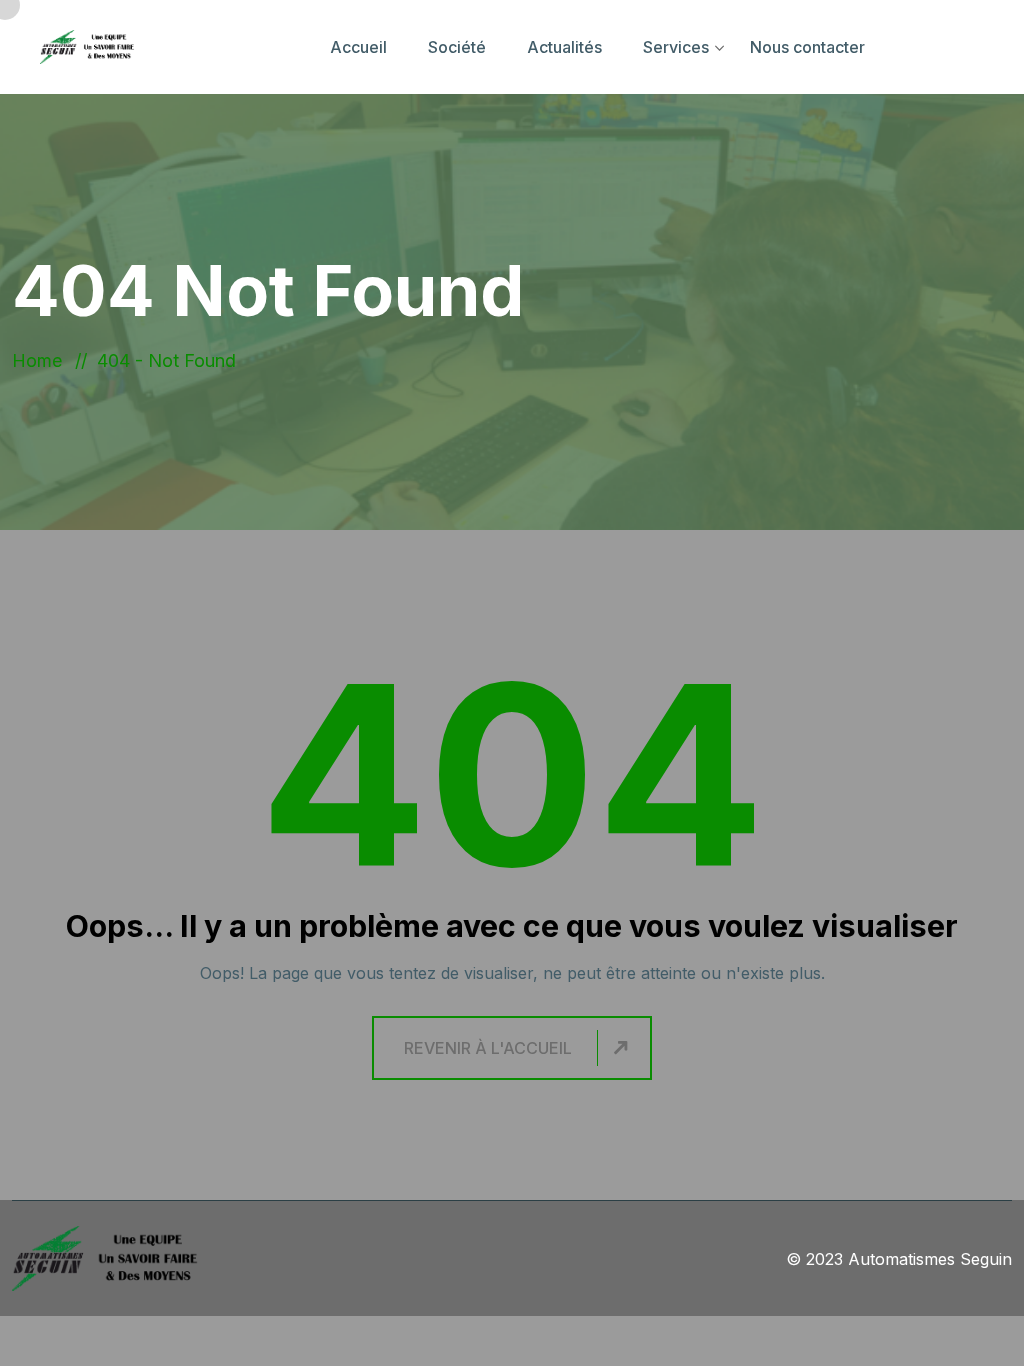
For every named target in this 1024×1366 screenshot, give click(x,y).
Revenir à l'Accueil (488, 1048)
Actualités (564, 47)
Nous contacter (807, 47)
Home (42, 360)
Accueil (358, 47)
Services (676, 47)
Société (457, 47)
